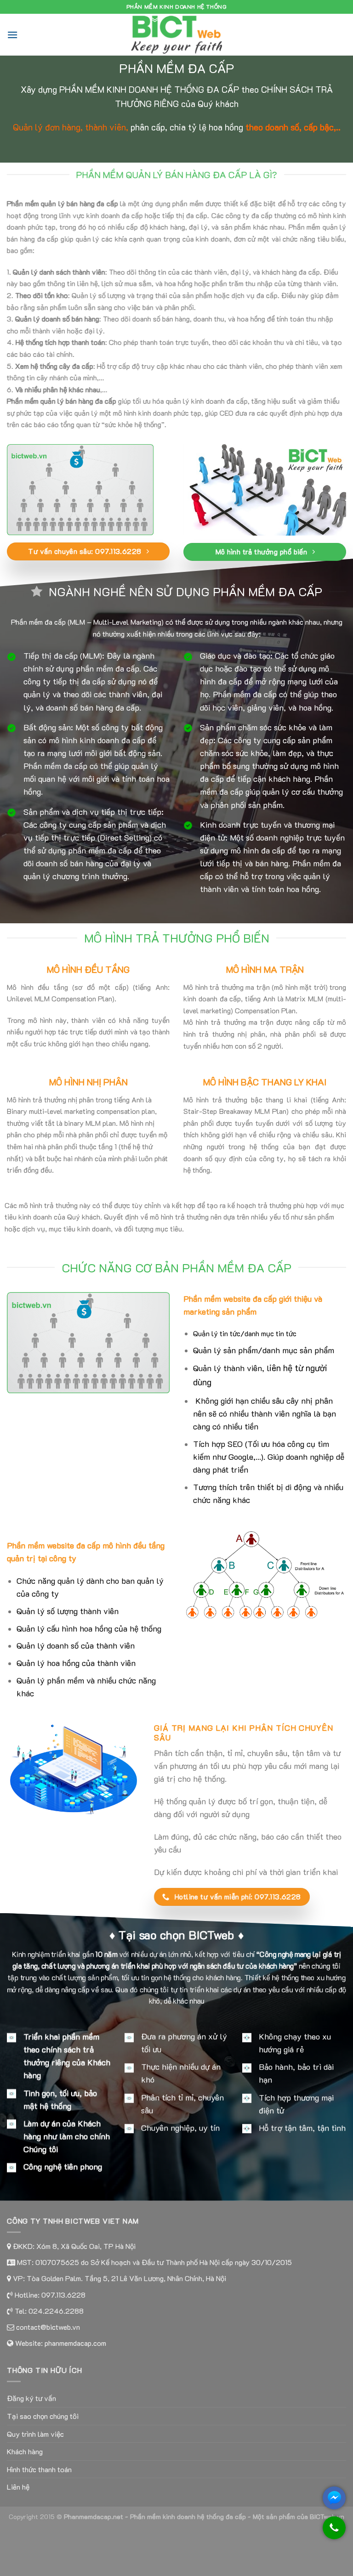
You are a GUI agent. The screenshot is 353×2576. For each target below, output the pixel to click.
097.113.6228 (63, 2295)
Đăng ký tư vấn (31, 2398)
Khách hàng (25, 2451)
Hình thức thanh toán (39, 2469)
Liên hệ (18, 2487)
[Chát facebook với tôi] (334, 2498)
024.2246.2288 (56, 2311)
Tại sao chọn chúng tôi (43, 2416)
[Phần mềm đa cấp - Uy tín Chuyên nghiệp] (177, 35)
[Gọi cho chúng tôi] (334, 2532)
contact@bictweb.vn (47, 2327)
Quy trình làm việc (35, 2434)
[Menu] (12, 35)
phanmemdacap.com (75, 2343)
